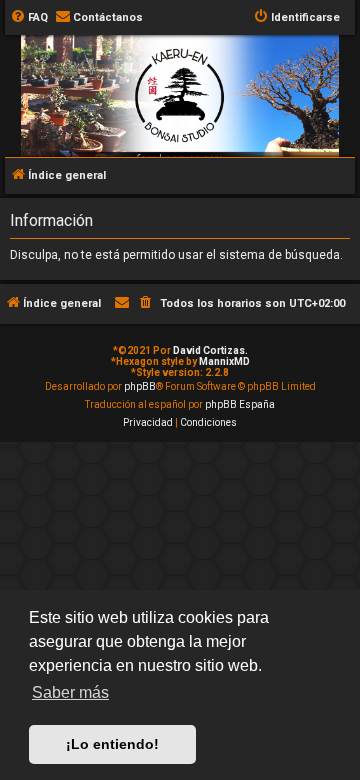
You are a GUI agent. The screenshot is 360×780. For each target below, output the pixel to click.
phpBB (140, 386)
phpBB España (240, 404)
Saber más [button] (70, 692)
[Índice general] (180, 133)
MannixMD (224, 361)
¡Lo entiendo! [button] (112, 744)
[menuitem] (29, 18)
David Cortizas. (210, 350)
